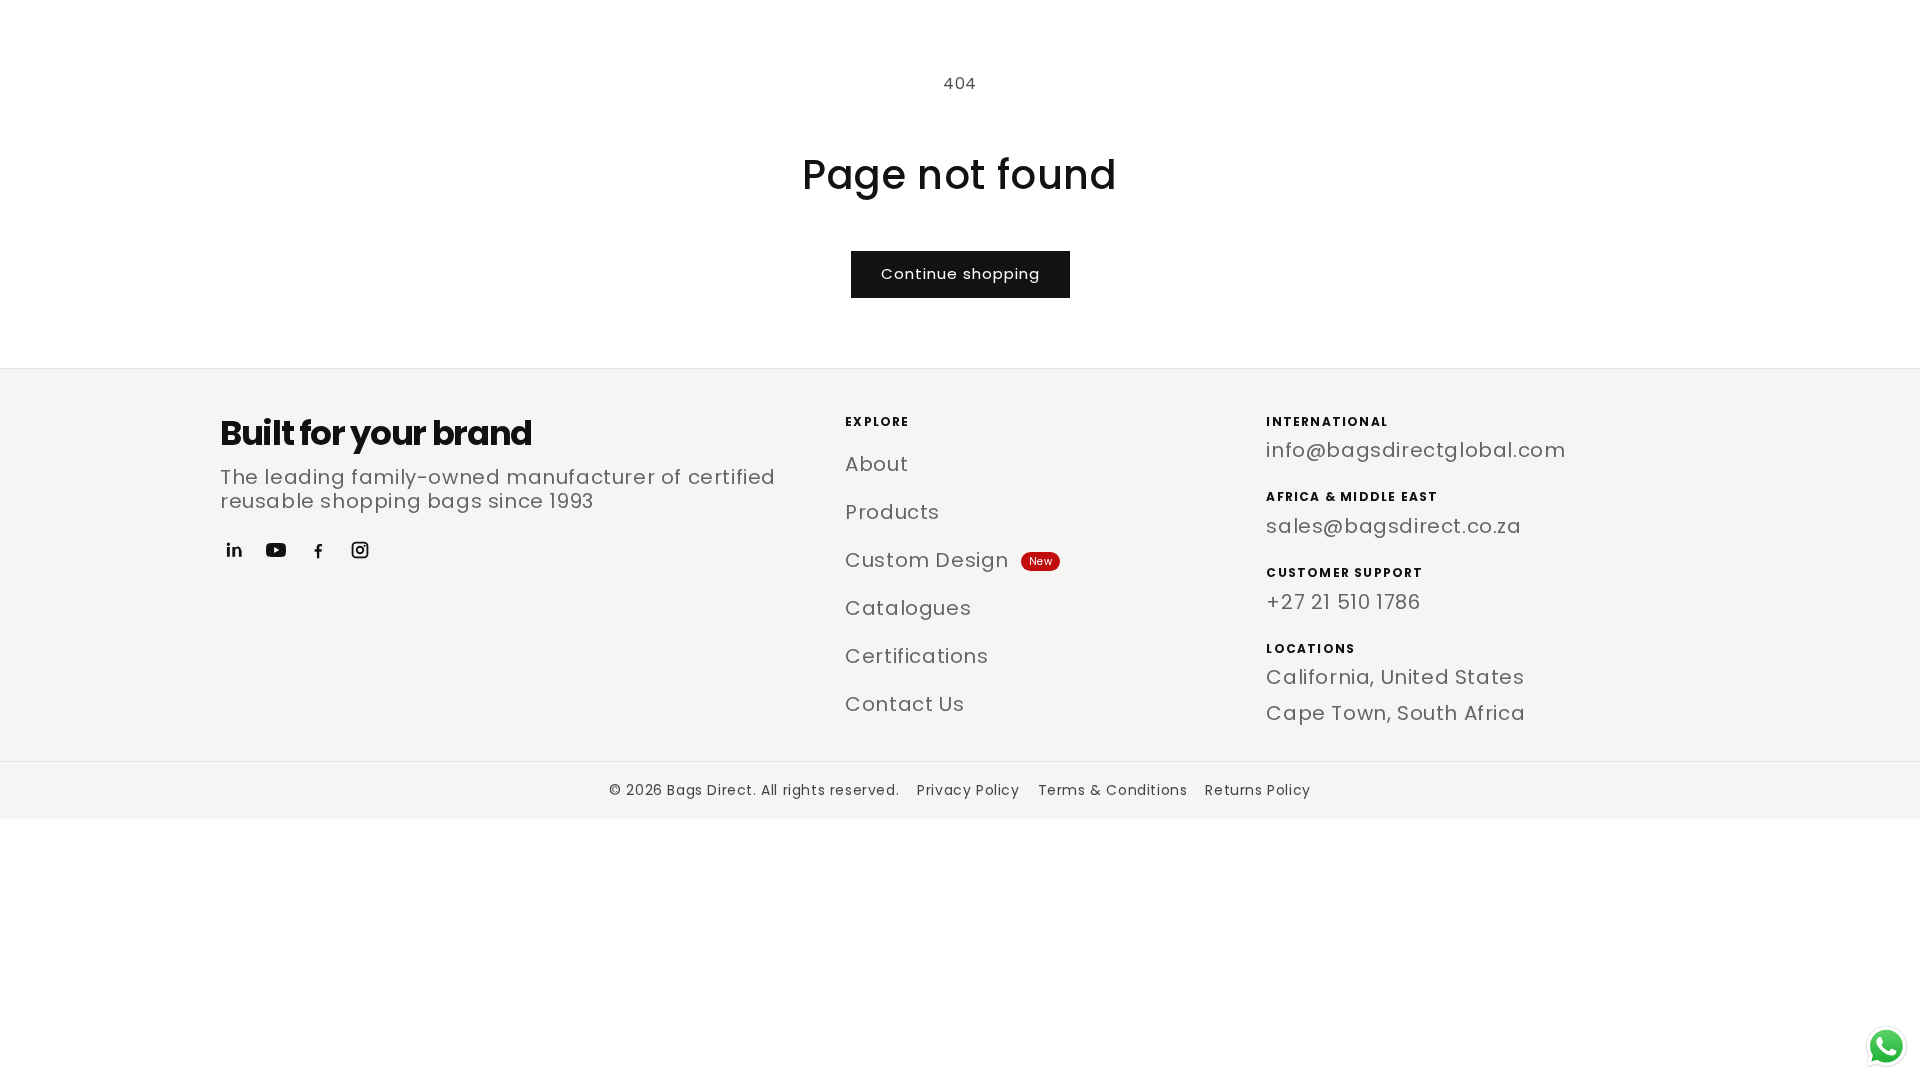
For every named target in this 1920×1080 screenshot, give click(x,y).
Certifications (916, 656)
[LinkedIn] (234, 550)
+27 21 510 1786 (1343, 602)
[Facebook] (318, 550)
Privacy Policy (968, 790)
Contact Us (904, 704)
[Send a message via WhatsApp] (1886, 1046)
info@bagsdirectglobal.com (1415, 450)
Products (892, 512)
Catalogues (908, 608)
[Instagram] (360, 550)
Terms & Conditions (1113, 790)
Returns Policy (1257, 790)
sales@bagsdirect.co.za (1393, 526)
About (876, 464)
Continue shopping (960, 273)
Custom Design (948, 560)
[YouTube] (276, 550)
